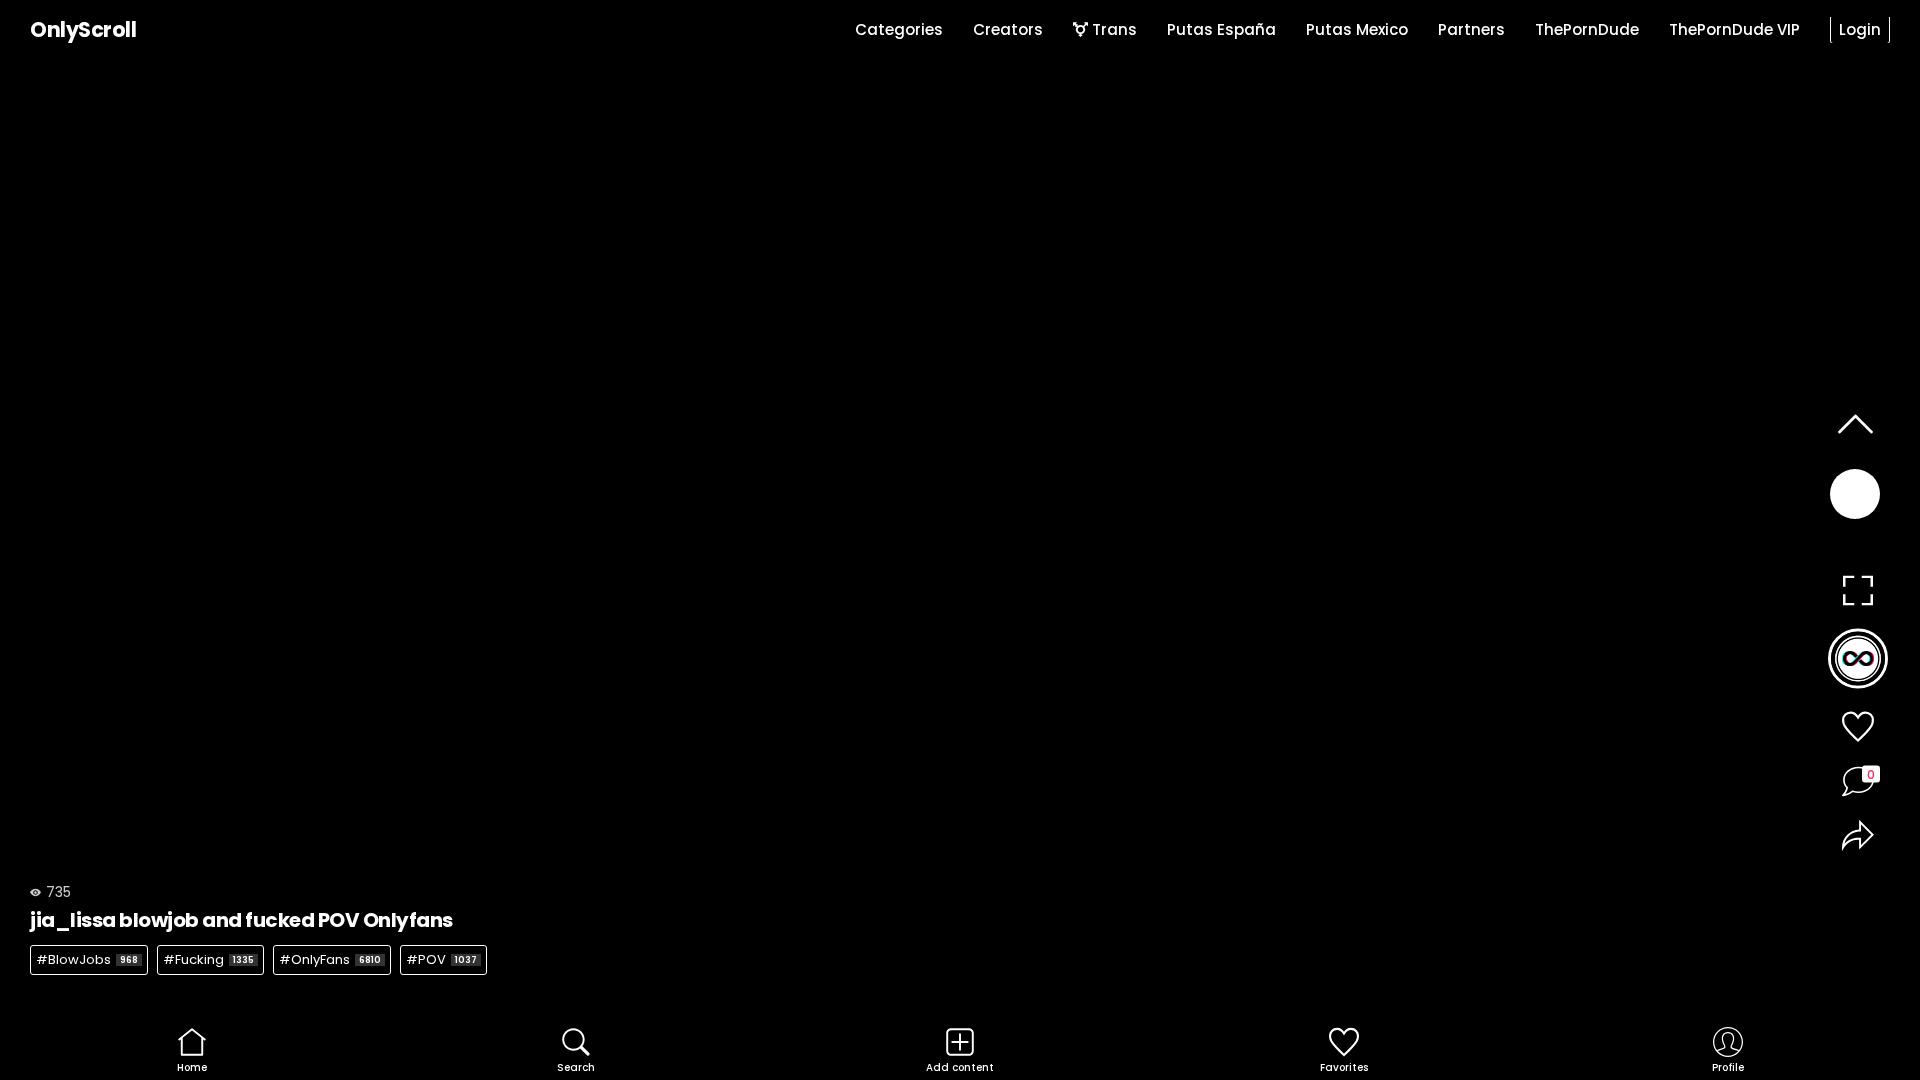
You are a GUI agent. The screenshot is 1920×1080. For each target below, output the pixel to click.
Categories (899, 29)
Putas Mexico (1357, 29)
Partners (1471, 29)
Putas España (1221, 29)
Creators (1008, 29)
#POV (441, 959)
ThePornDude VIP (1734, 29)
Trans (1112, 29)
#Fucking (208, 959)
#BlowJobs (87, 959)
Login (1860, 29)
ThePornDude (1587, 29)
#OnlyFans (330, 959)
